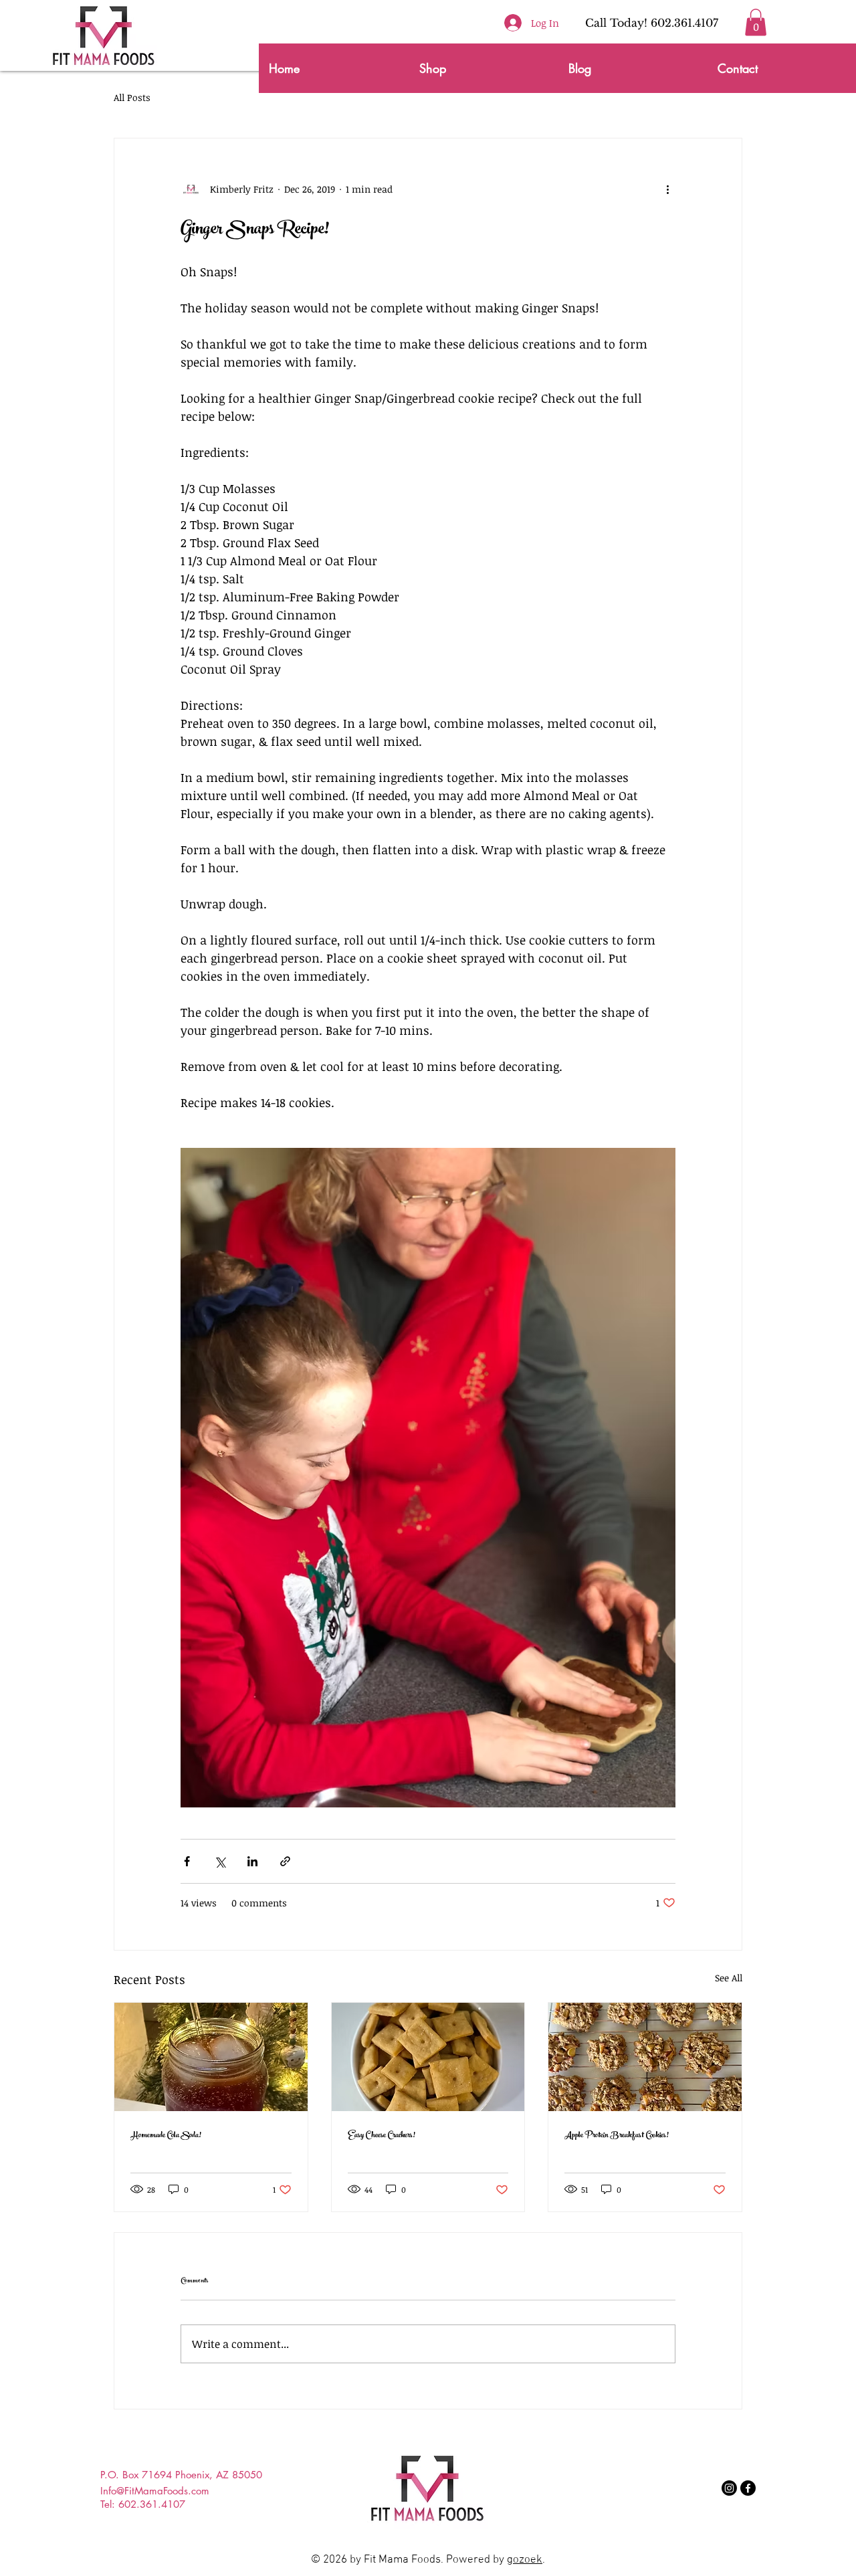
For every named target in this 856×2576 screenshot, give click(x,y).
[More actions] (667, 189)
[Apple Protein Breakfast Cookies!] (645, 2057)
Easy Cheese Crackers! (382, 2136)
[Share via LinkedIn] (252, 1861)
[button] (756, 22)
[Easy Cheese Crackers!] (428, 2057)
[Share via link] (285, 1861)
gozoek (525, 2560)
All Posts (132, 97)
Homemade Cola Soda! (166, 2136)
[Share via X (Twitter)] (220, 1861)
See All (729, 1978)
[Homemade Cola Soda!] (211, 2057)
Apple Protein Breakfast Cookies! (617, 2136)
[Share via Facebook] (187, 1861)
